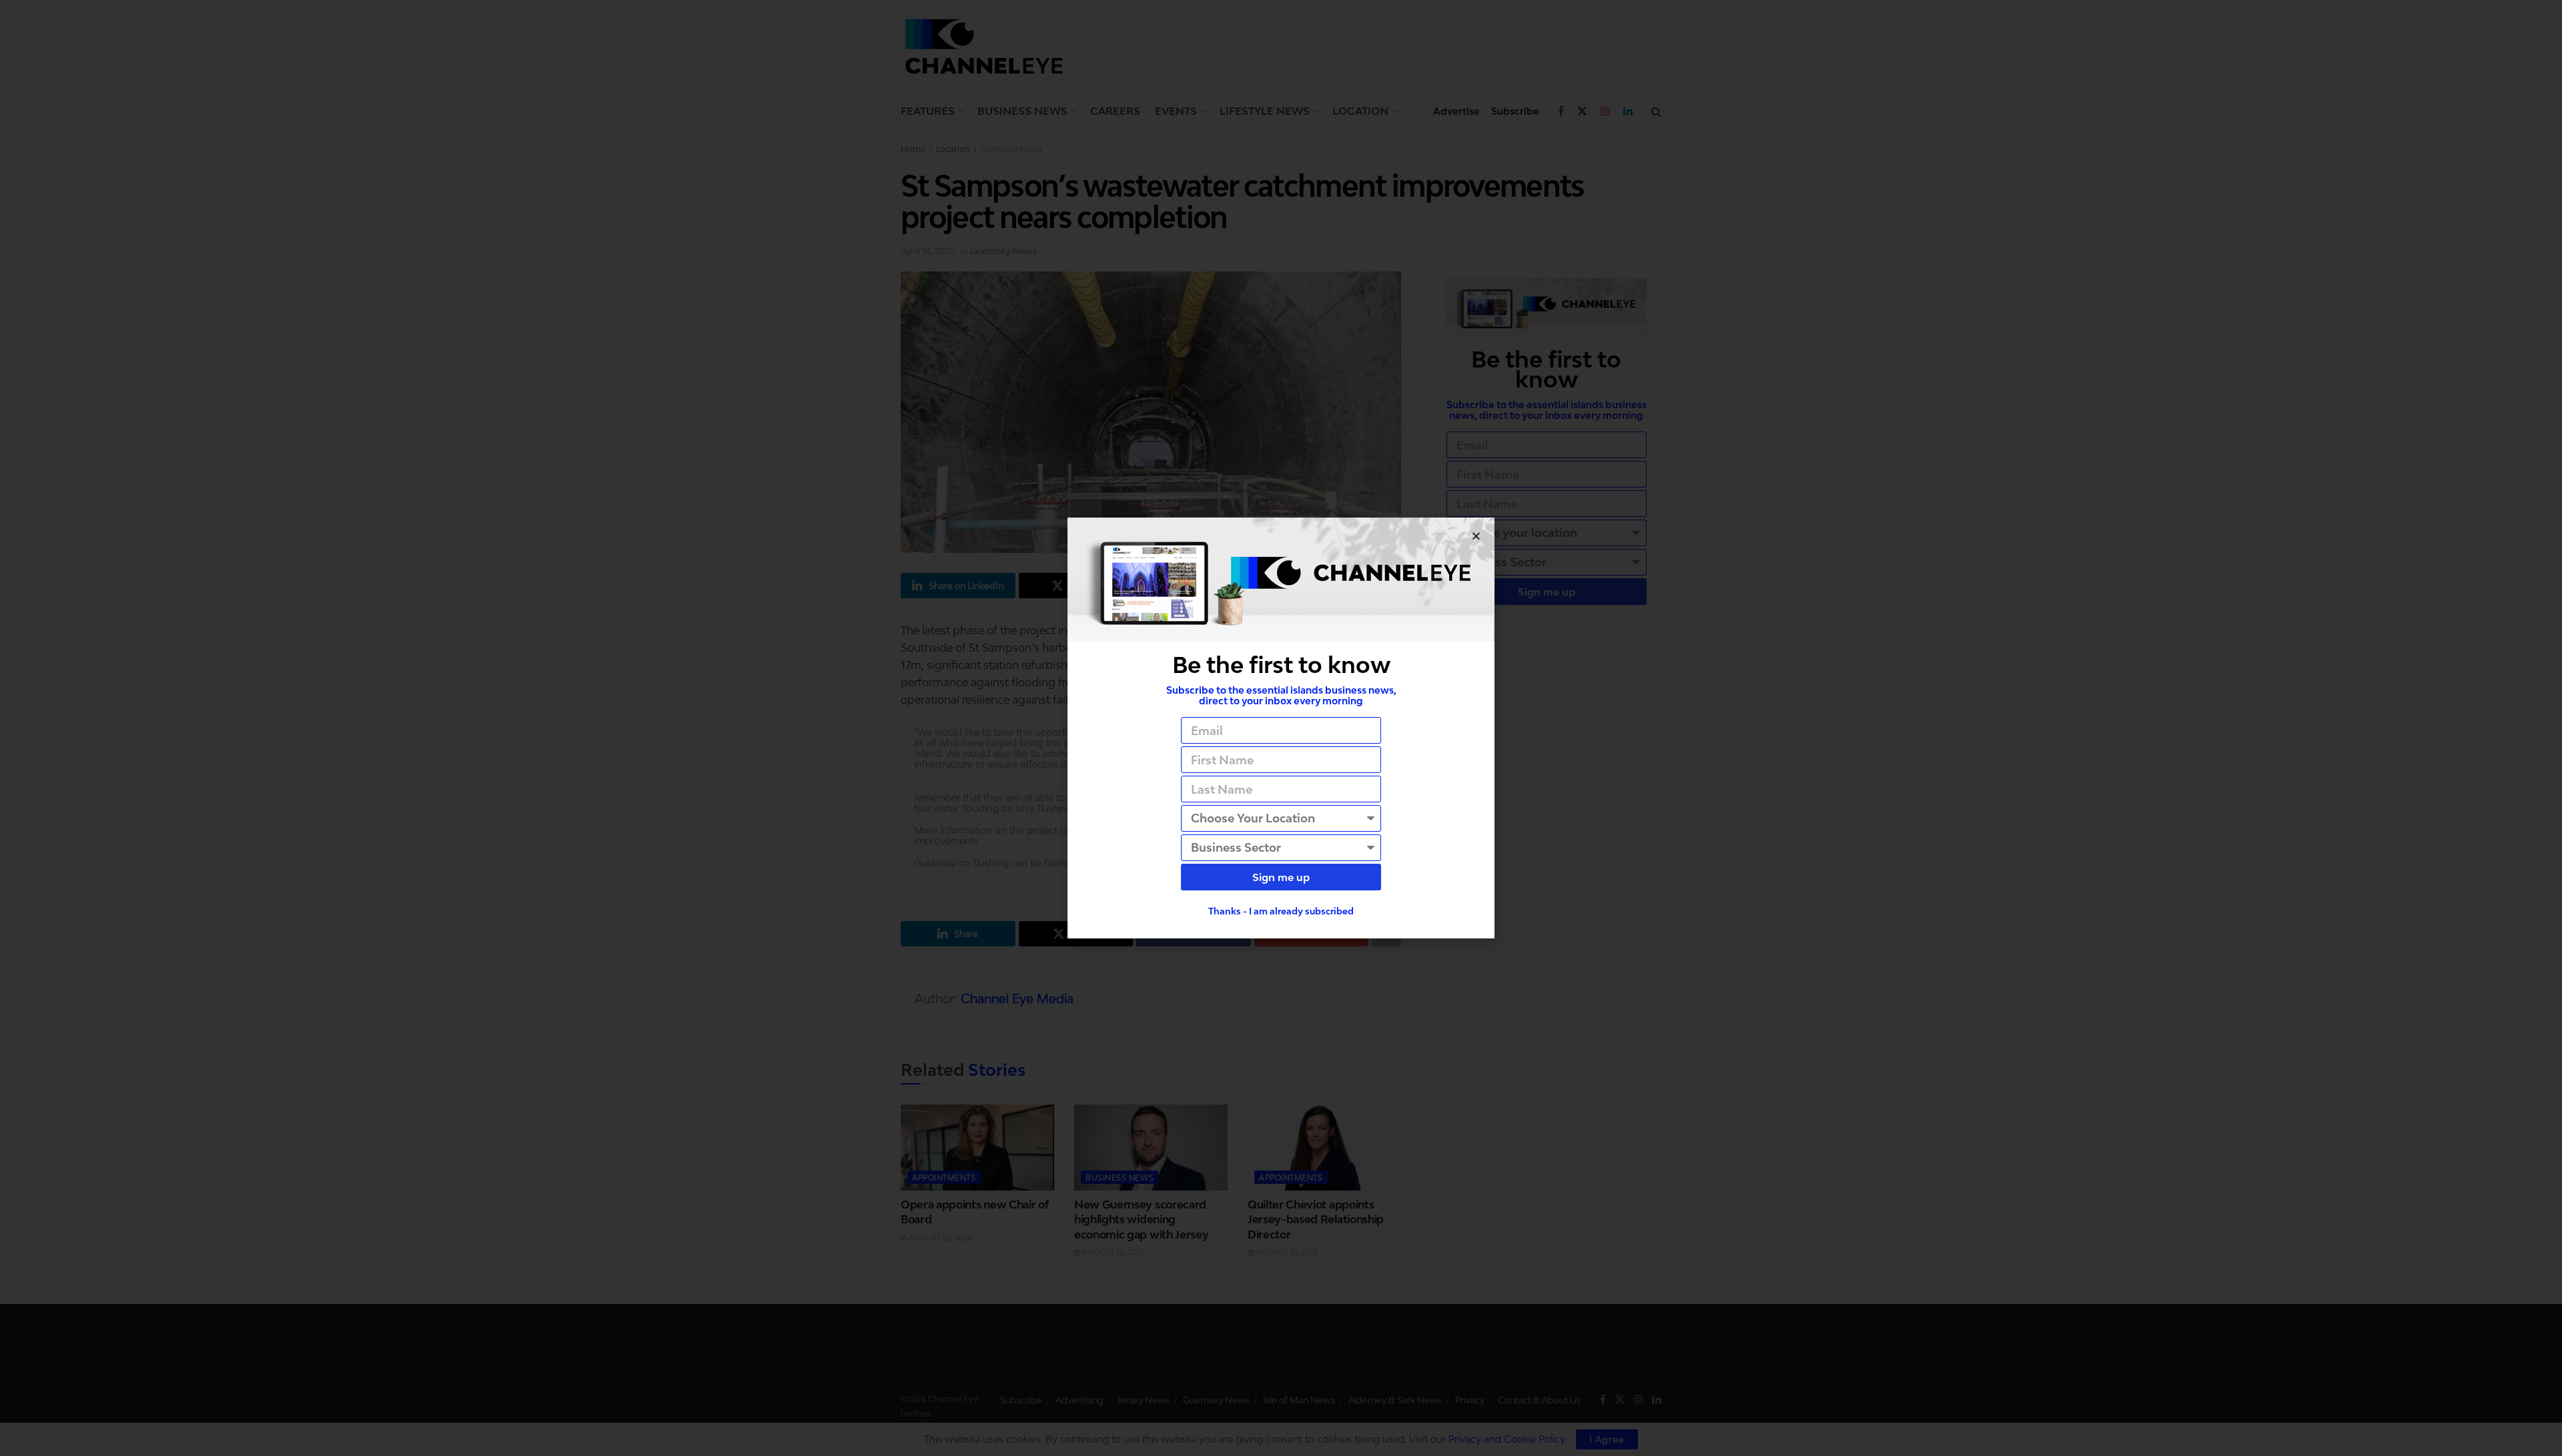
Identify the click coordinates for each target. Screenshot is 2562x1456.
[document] (1281, 728)
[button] (1476, 536)
